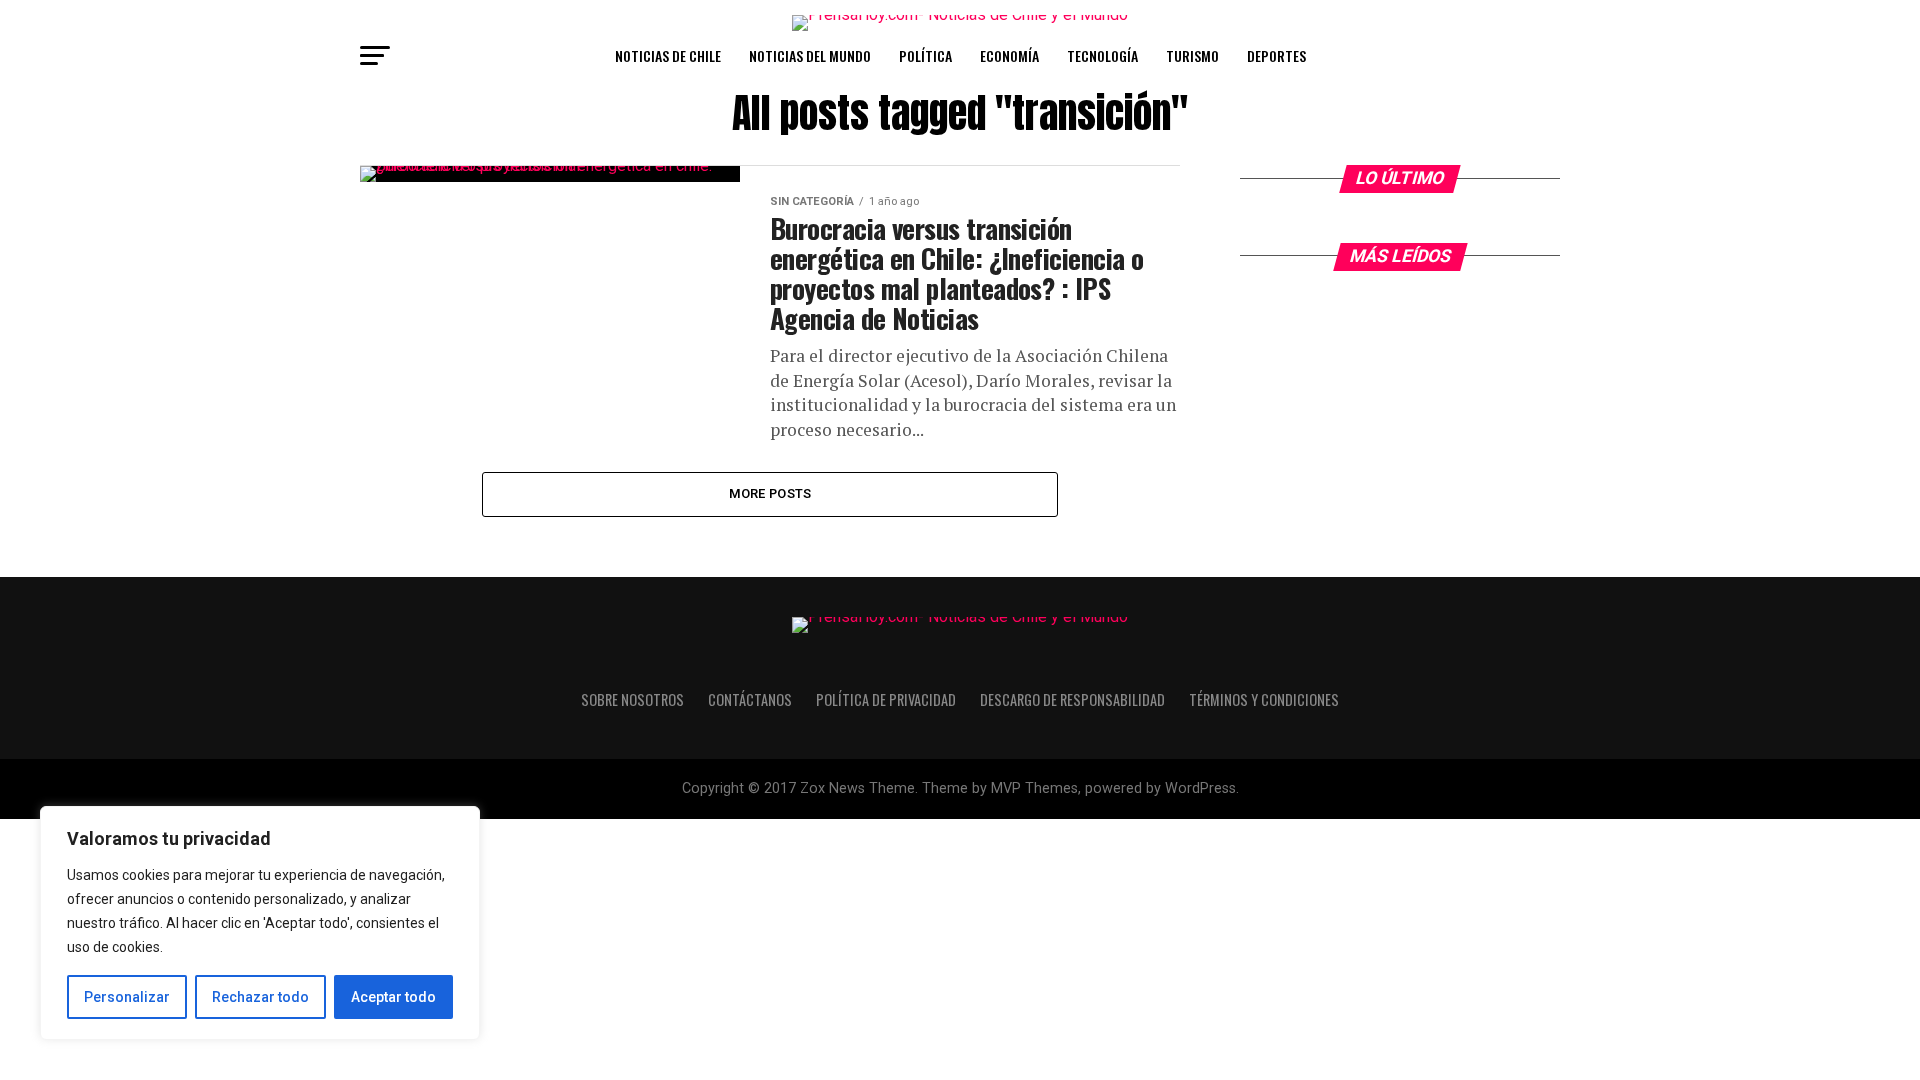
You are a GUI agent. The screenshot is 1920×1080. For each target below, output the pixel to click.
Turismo (1192, 55)
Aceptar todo (393, 997)
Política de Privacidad (886, 699)
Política (925, 55)
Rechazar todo (260, 997)
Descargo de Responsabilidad (1072, 699)
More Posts (770, 493)
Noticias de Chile (668, 55)
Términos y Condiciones (1264, 699)
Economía (1009, 55)
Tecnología (1102, 55)
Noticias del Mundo (810, 55)
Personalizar (127, 997)
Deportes (1276, 55)
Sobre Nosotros (632, 699)
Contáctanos (750, 699)
